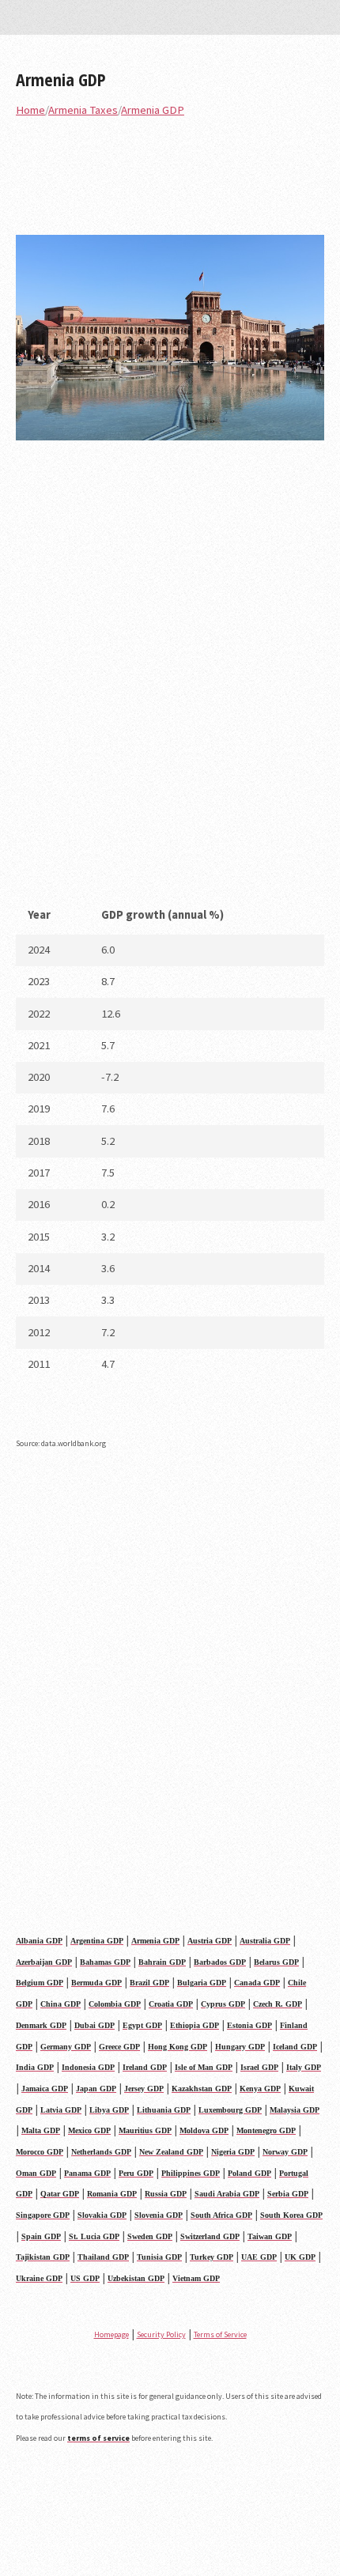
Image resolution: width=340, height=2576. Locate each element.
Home (30, 110)
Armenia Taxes (83, 110)
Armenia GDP (61, 79)
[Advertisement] (170, 674)
